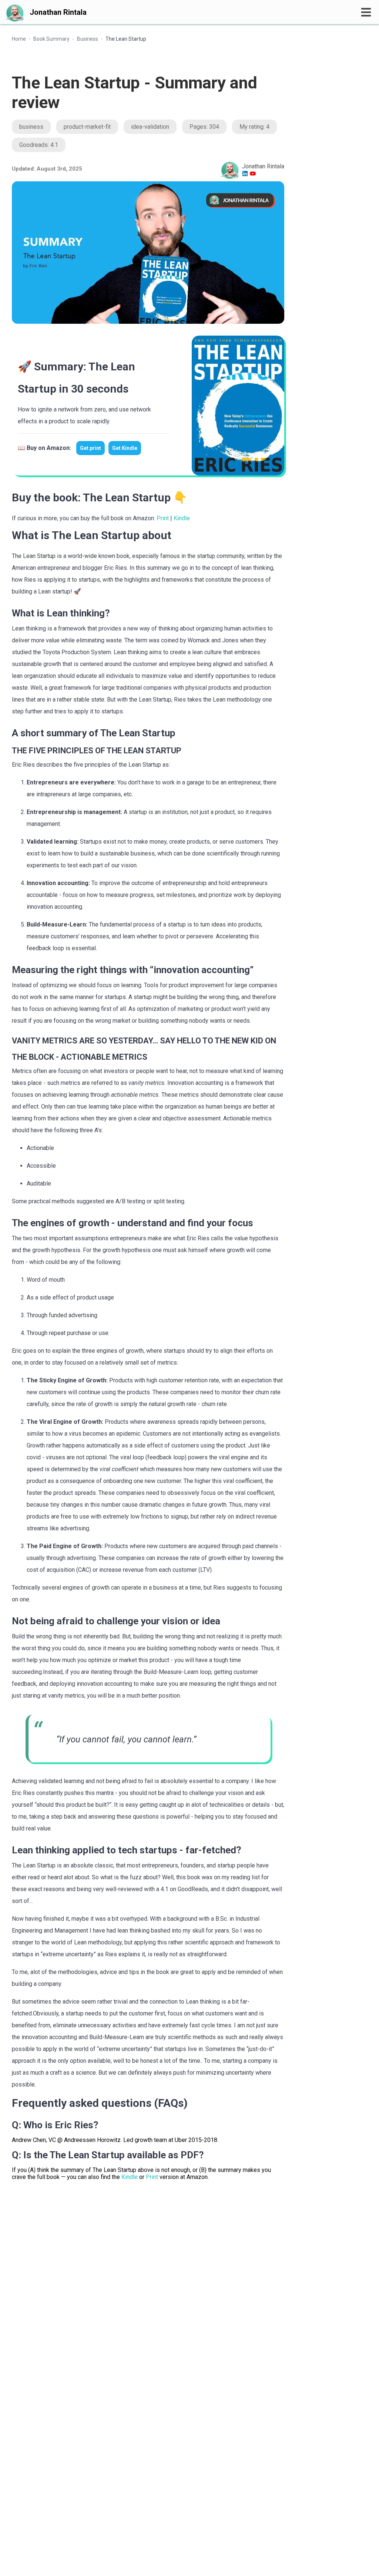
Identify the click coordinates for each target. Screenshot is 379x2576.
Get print (90, 448)
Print (163, 518)
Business (88, 39)
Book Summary (51, 39)
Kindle (182, 518)
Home (19, 39)
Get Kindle (125, 448)
